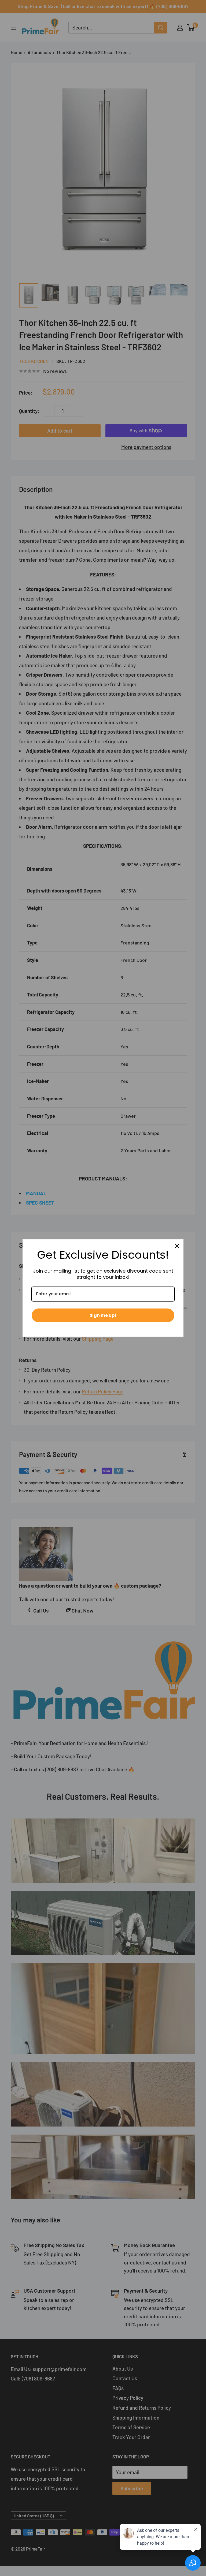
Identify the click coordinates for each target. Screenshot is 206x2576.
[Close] (177, 1246)
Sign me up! (103, 1315)
